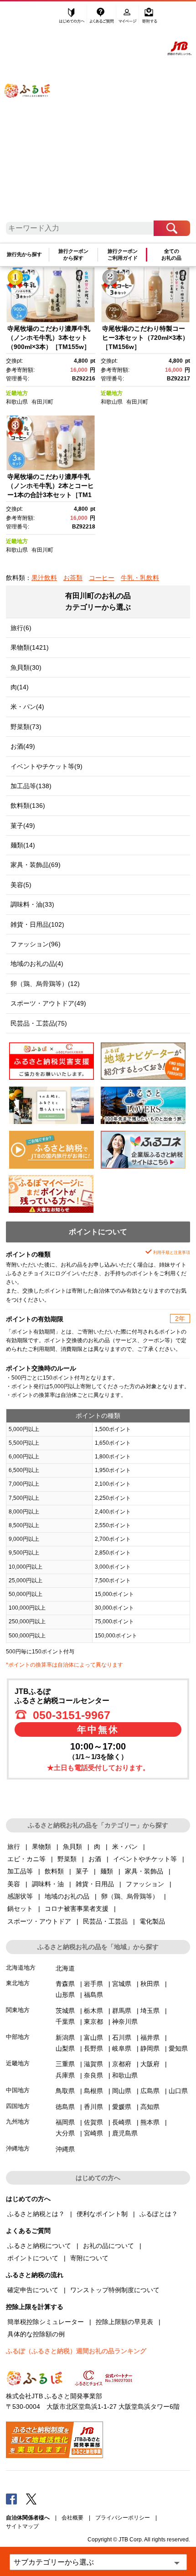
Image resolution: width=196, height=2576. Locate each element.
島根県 (93, 2091)
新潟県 (65, 2037)
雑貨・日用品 (95, 1884)
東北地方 (18, 1983)
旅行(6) (21, 628)
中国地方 (18, 2090)
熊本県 (150, 2122)
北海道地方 (21, 1968)
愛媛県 (122, 2107)
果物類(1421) (30, 647)
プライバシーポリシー (123, 2518)
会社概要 (72, 2518)
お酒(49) (23, 746)
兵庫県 (65, 2075)
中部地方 (18, 2037)
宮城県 (122, 1984)
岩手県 (93, 1984)
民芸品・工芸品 (105, 1921)
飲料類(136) (28, 806)
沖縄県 (65, 2149)
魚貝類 (72, 1847)
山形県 (65, 1995)
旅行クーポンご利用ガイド (123, 254)
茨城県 (65, 2011)
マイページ (128, 17)
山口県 (178, 2091)
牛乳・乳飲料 (140, 578)
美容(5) (21, 885)
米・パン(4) (27, 707)
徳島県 (65, 2107)
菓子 (82, 1871)
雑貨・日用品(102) (37, 924)
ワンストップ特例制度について (115, 2290)
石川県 (122, 2037)
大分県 (65, 2133)
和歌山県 (17, 402)
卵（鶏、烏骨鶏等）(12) (45, 984)
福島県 (93, 1995)
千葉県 (65, 2022)
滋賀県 (93, 2064)
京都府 (122, 2064)
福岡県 (65, 2122)
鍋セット (20, 1909)
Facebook (11, 2499)
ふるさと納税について (39, 2246)
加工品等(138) (31, 786)
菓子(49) (23, 826)
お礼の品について (108, 2246)
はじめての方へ (72, 17)
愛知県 (178, 2048)
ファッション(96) (36, 944)
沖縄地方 (18, 2148)
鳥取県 (65, 2091)
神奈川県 (125, 2022)
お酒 (95, 1859)
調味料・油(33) (32, 904)
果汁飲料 (44, 578)
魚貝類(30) (26, 667)
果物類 (41, 1847)
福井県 (150, 2037)
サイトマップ (22, 2526)
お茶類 (73, 578)
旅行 (14, 1847)
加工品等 (20, 1871)
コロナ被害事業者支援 (77, 1909)
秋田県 (150, 1984)
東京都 (93, 2022)
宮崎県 (93, 2133)
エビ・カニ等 (26, 1859)
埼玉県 (150, 2011)
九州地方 (18, 2122)
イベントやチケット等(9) (46, 766)
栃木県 (93, 2011)
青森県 (65, 1984)
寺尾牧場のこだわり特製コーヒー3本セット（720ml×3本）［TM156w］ (145, 337)
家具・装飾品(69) (36, 865)
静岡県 (150, 2048)
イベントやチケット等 (145, 1859)
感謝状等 (20, 1896)
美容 (14, 1884)
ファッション (145, 1884)
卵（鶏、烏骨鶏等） (130, 1896)
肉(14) (20, 687)
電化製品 (152, 1921)
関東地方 (18, 2010)
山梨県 (65, 2048)
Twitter (31, 2499)
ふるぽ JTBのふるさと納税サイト (34, 115)
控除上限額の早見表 (124, 2322)
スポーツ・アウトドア (39, 1921)
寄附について (89, 2258)
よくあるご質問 (102, 17)
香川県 (93, 2107)
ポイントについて (33, 2258)
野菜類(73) (26, 727)
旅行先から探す (24, 254)
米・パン (125, 1847)
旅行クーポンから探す (73, 254)
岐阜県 (122, 2048)
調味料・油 (48, 1884)
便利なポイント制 (102, 2214)
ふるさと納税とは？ (36, 2214)
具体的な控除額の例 (36, 2334)
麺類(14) (23, 845)
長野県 (93, 2048)
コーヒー (102, 578)
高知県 (150, 2107)
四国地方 (18, 2106)
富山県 (93, 2037)
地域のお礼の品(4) (37, 964)
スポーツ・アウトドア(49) (48, 1003)
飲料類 (54, 1871)
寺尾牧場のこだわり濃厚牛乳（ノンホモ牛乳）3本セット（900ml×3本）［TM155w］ (49, 337)
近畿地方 (17, 393)
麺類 (107, 1871)
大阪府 (150, 2064)
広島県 (150, 2091)
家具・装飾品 (144, 1871)
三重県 (65, 2064)
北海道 (65, 1968)
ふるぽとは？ (159, 2214)
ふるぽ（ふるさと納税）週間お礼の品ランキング (76, 2351)
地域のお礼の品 (67, 1896)
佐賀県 (93, 2122)
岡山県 (122, 2091)
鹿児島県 (125, 2133)
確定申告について (33, 2290)
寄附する (150, 17)
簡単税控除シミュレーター (46, 2322)
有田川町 (42, 402)
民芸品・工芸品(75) (39, 1023)
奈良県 (93, 2075)
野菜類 (67, 1859)
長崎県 (122, 2122)
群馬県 (122, 2011)
